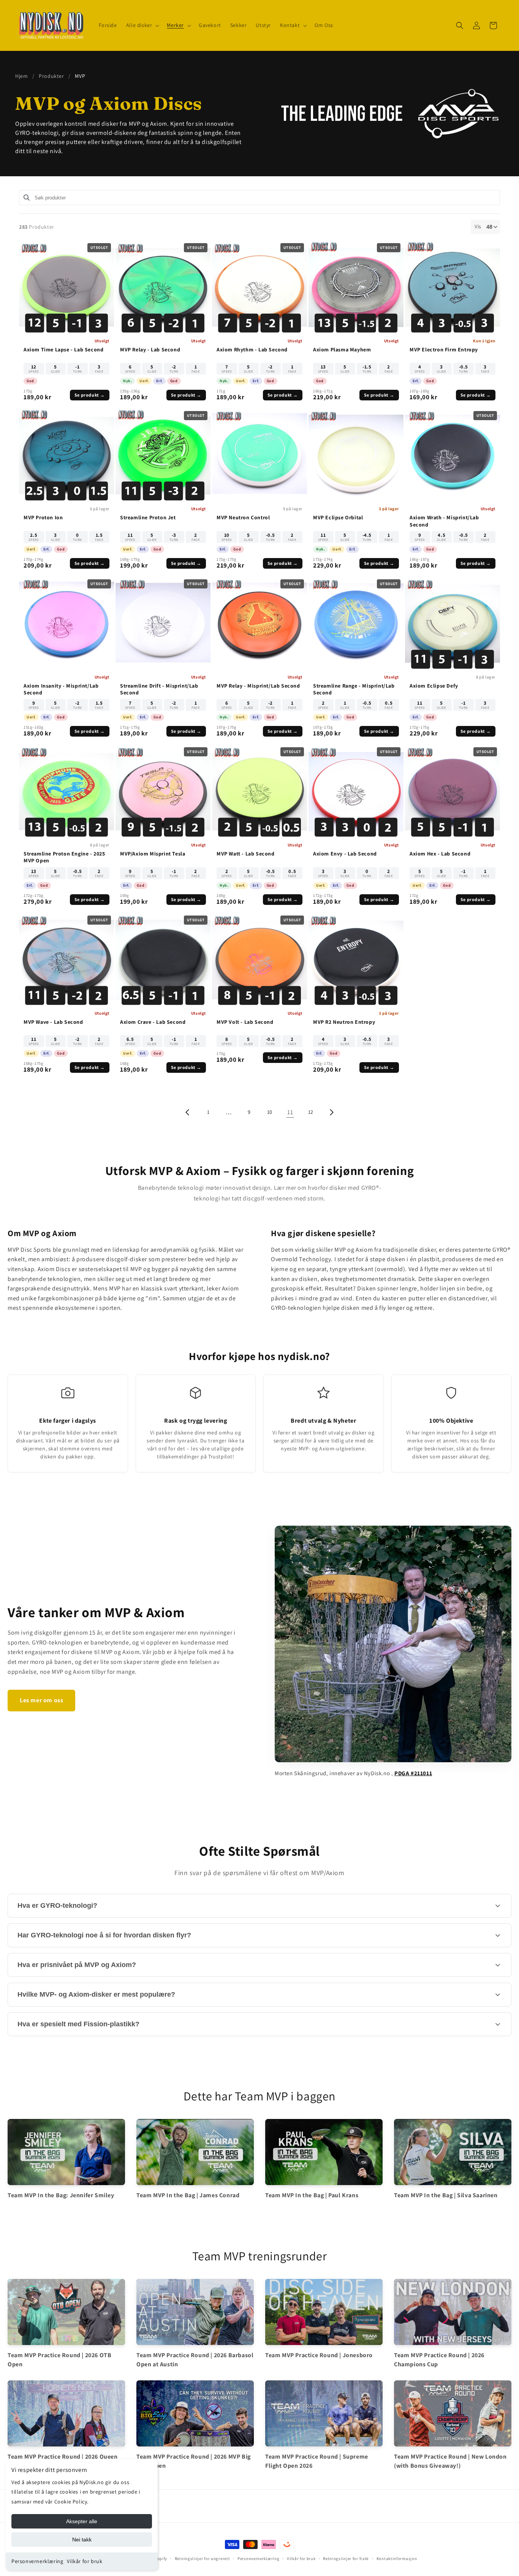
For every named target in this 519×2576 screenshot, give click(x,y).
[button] (142, 25)
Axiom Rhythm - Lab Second (252, 349)
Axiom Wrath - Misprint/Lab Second (444, 521)
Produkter (51, 76)
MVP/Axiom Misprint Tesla (153, 854)
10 (270, 1112)
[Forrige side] (188, 1112)
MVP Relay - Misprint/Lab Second (258, 686)
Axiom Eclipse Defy (434, 686)
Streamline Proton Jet (148, 517)
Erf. (159, 381)
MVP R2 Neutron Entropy (344, 1022)
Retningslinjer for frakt (346, 2559)
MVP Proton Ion (43, 517)
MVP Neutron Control (243, 517)
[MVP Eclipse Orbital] (356, 455)
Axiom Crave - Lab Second (153, 1022)
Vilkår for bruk (85, 2561)
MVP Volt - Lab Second (245, 1022)
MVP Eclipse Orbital (338, 517)
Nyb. (127, 381)
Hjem (21, 76)
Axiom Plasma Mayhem (342, 349)
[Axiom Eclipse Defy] (453, 624)
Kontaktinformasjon (397, 2559)
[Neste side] (331, 1112)
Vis (478, 226)
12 (311, 1112)
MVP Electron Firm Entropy (444, 349)
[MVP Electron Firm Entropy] (453, 288)
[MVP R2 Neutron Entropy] (356, 960)
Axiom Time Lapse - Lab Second (63, 349)
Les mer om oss (41, 1700)
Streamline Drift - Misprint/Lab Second (159, 689)
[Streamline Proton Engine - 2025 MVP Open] (66, 792)
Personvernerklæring (37, 2561)
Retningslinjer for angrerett (203, 2559)
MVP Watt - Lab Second (246, 854)
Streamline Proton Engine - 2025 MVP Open (64, 857)
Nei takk (82, 2540)
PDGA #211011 (413, 1773)
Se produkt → (90, 395)
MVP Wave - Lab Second (53, 1022)
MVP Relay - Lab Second (150, 349)
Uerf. (144, 381)
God (30, 381)
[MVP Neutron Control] (259, 455)
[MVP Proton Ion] (66, 455)
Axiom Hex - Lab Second (440, 854)
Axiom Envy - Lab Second (345, 854)
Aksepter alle (82, 2521)
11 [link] (290, 1112)
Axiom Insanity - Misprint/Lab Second (61, 689)
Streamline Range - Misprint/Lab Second (354, 689)
